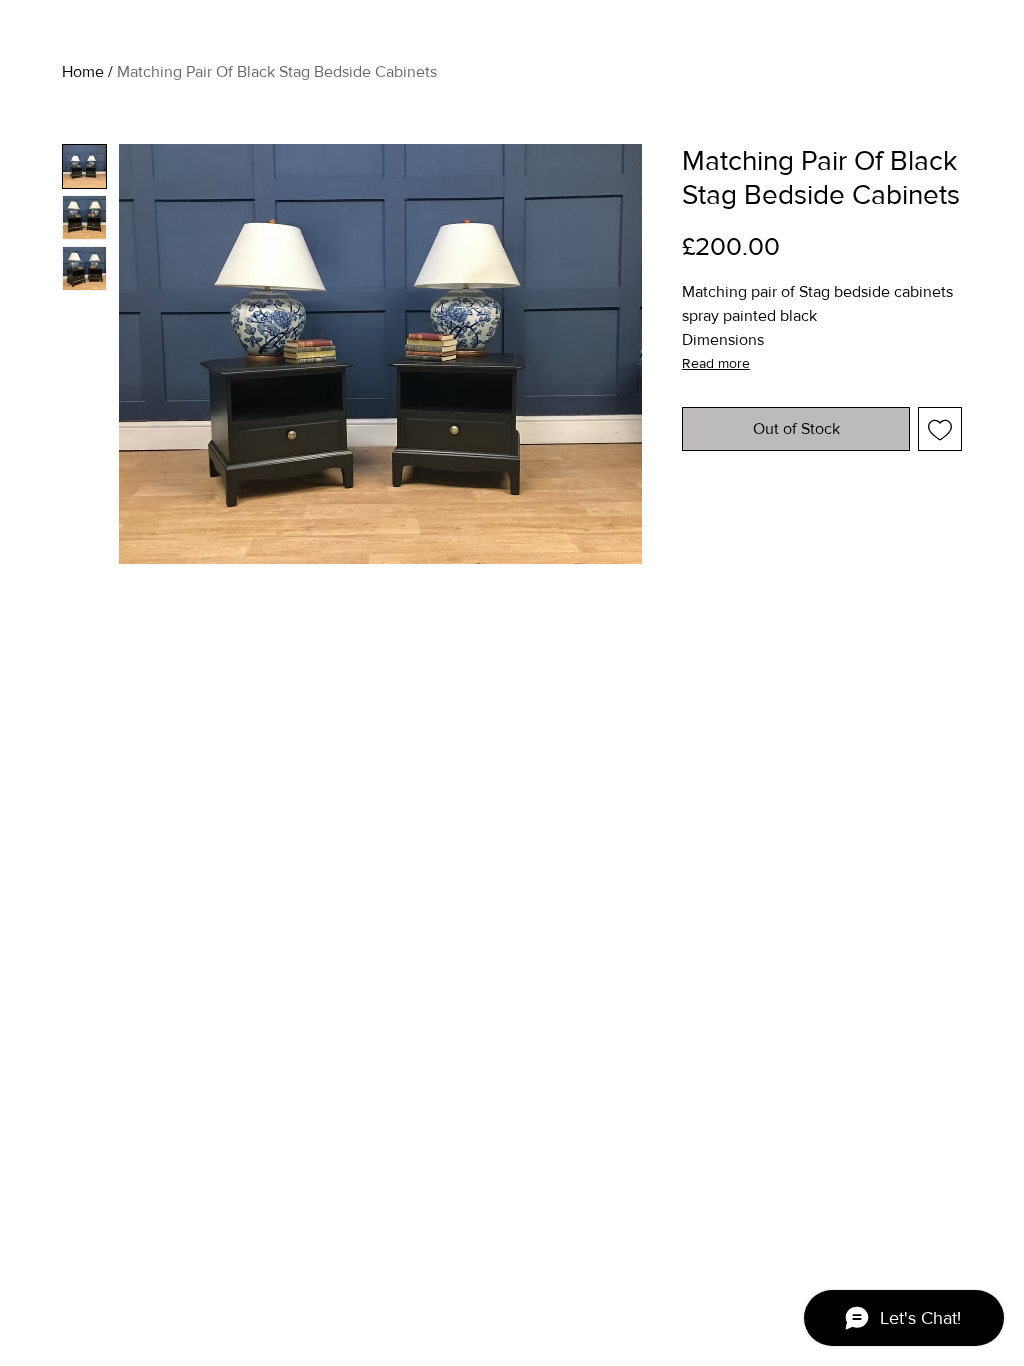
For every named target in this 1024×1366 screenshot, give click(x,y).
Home (83, 71)
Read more (716, 363)
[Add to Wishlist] (940, 429)
